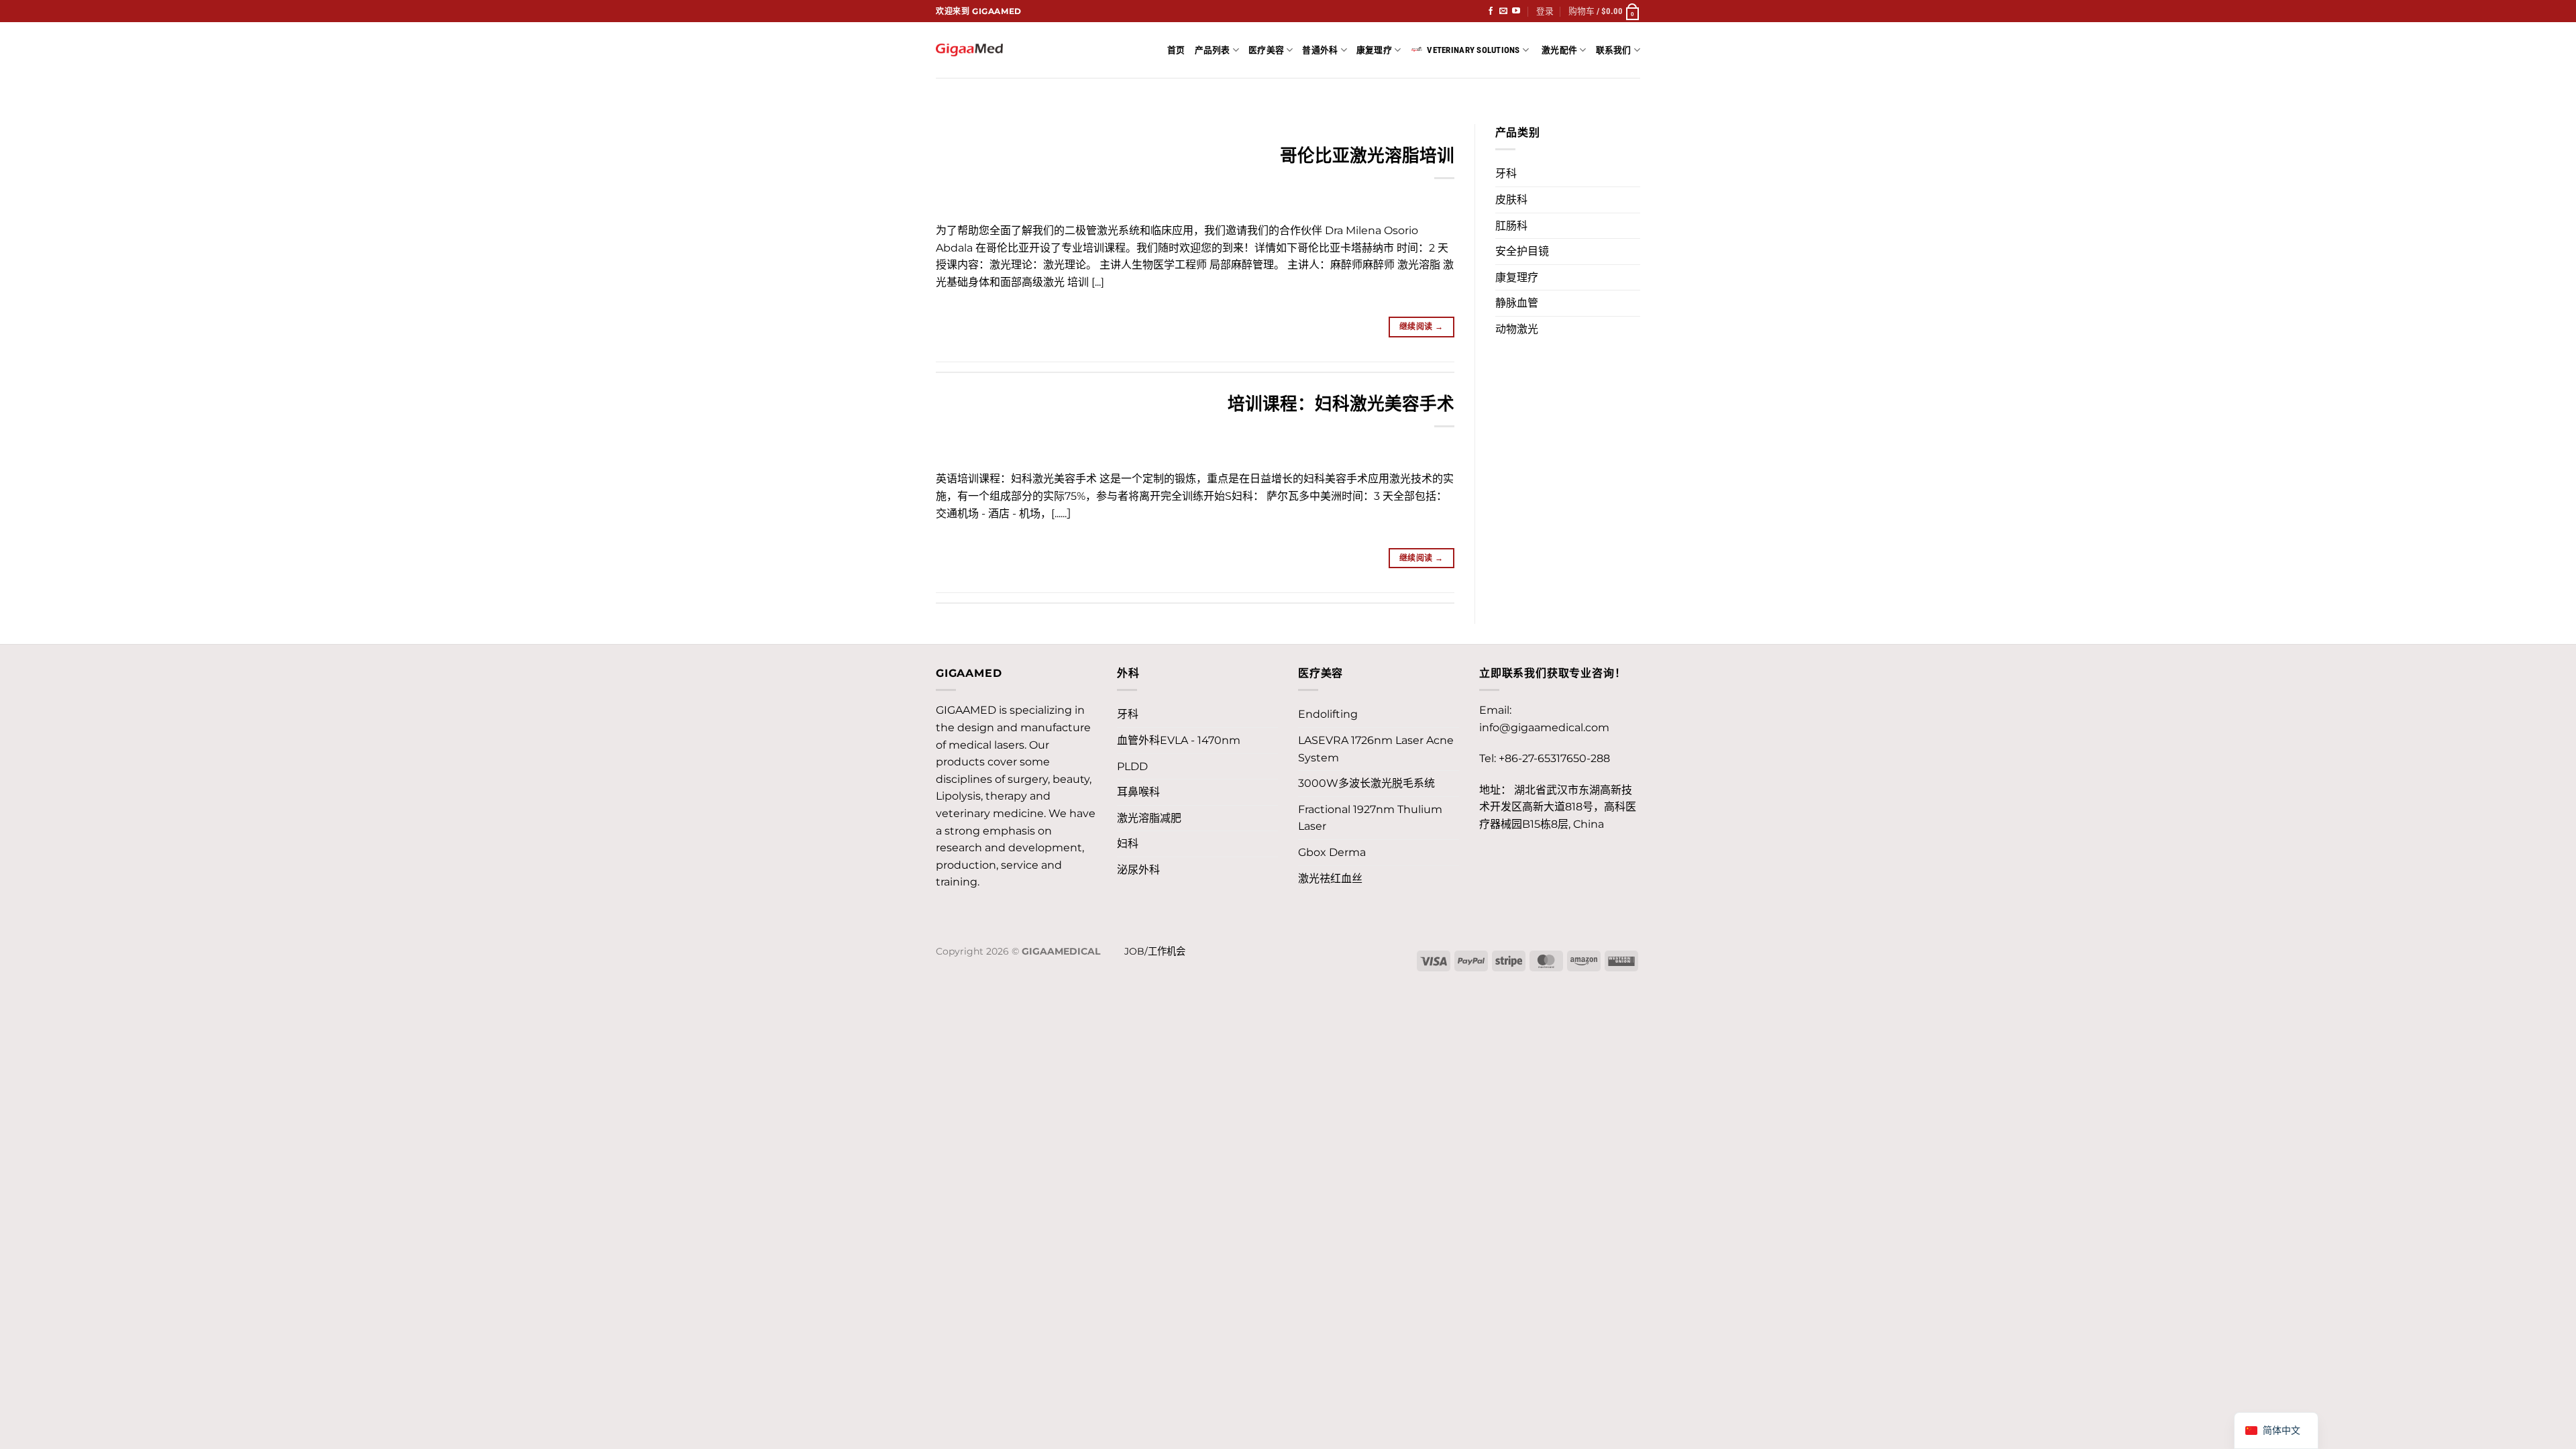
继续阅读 (1421, 326)
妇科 (1128, 844)
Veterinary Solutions (1473, 50)
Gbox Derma (1332, 852)
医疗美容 (1266, 50)
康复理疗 (1374, 50)
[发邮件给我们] (1503, 11)
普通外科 (1320, 50)
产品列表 (1213, 50)
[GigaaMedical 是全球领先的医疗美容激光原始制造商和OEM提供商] (969, 50)
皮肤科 (1511, 200)
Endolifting (1328, 714)
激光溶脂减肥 (1149, 818)
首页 (1176, 50)
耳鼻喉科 (1138, 792)
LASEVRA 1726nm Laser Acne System (1376, 749)
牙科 (1506, 173)
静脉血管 (1517, 303)
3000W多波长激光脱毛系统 (1366, 783)
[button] (1545, 11)
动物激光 (1517, 329)
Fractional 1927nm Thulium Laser (1370, 818)
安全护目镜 (1522, 251)
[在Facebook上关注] (1491, 11)
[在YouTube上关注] (1516, 11)
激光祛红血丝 (1330, 878)
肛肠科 (1511, 226)
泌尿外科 (1138, 870)
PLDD (1132, 766)
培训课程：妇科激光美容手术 (1341, 404)
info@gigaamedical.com (1544, 728)
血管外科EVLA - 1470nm (1179, 740)
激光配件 (1559, 50)
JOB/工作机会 (1155, 951)
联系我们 (1614, 50)
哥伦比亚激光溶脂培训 (1367, 155)
